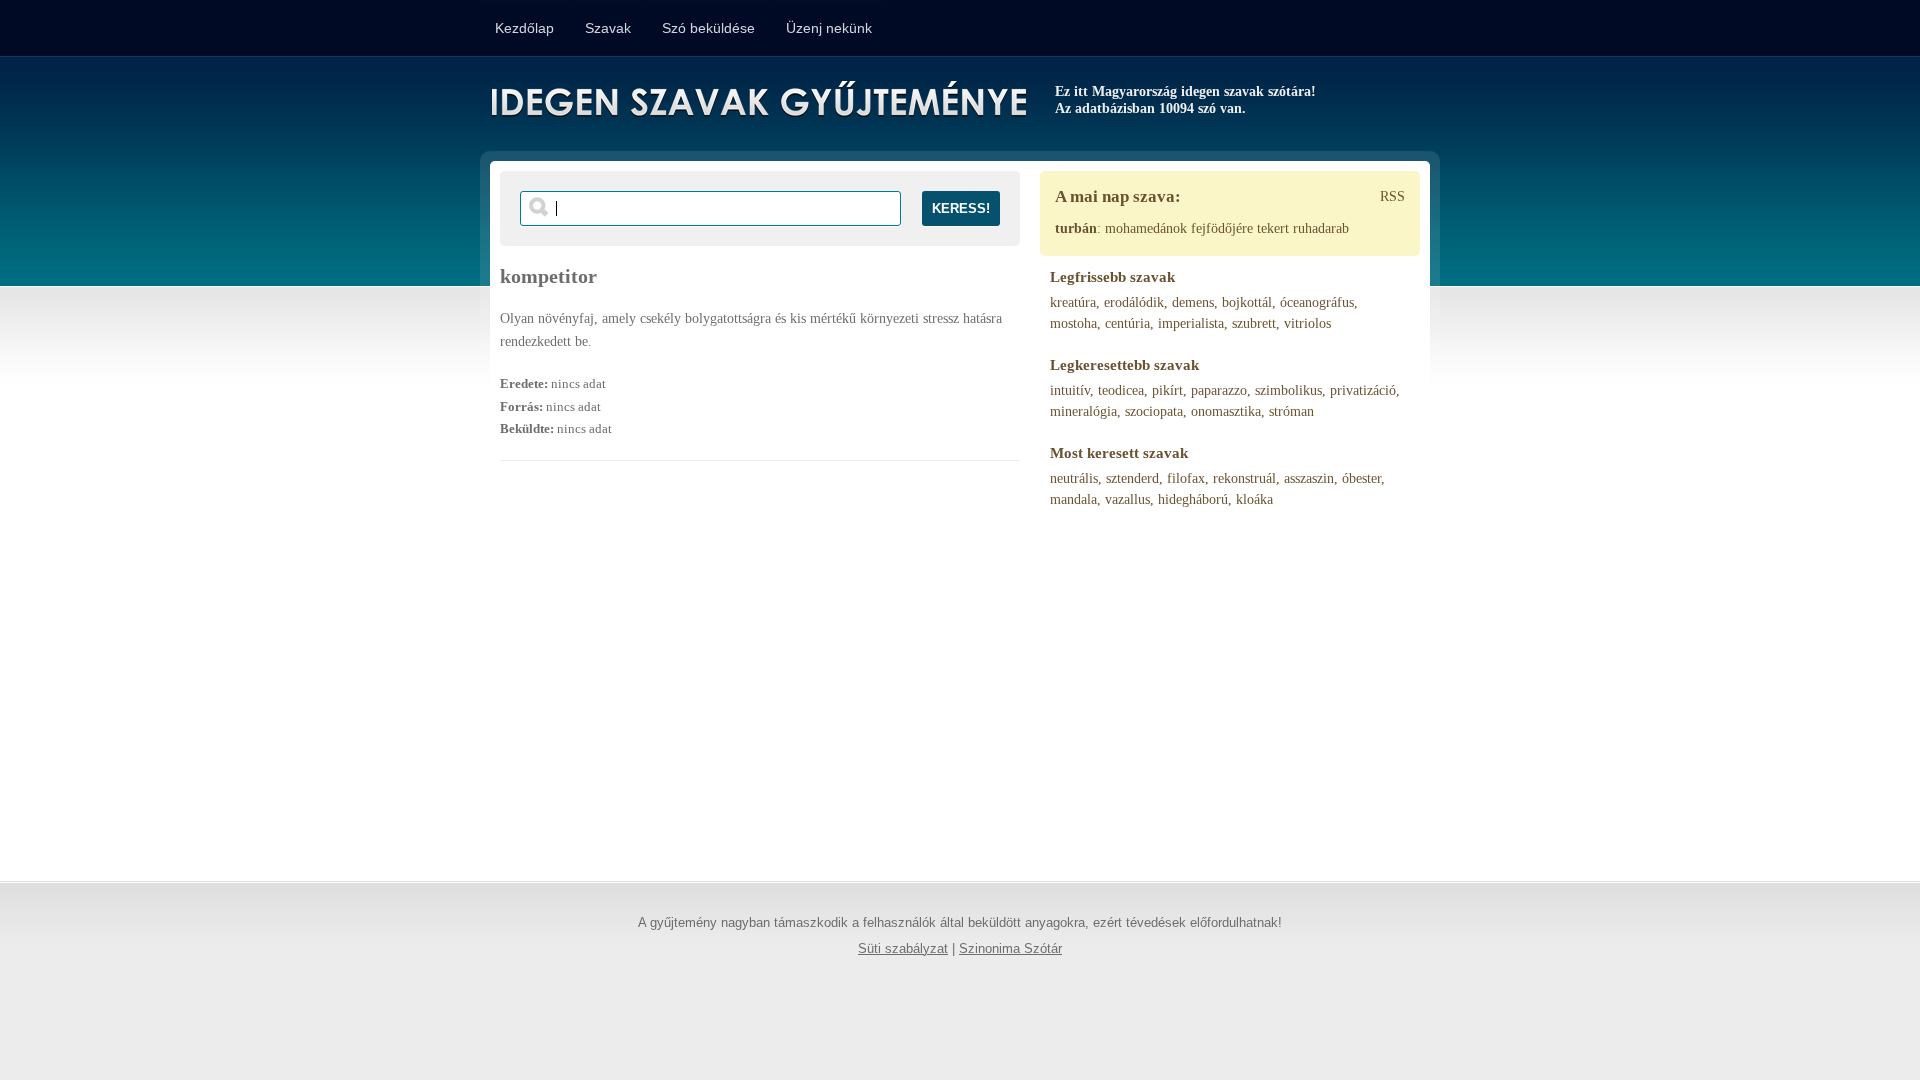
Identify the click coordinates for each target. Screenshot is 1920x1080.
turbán (1076, 228)
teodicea (1121, 390)
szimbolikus (1288, 390)
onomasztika (1226, 411)
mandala (1073, 499)
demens (1193, 302)
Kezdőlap (524, 28)
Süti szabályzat (903, 949)
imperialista (1191, 323)
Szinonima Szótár (1010, 949)
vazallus (1127, 499)
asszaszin (1309, 478)
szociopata (1154, 411)
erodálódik (1134, 302)
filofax (1186, 478)
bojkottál (1247, 302)
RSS (1392, 196)
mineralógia (1083, 411)
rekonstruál (1244, 478)
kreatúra (1073, 302)
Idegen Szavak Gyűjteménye (757, 102)
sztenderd (1132, 478)
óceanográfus (1317, 302)
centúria (1127, 323)
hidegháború (1193, 499)
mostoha (1073, 323)
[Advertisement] (760, 681)
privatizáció (1363, 390)
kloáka (1254, 499)
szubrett (1254, 323)
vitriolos (1307, 323)
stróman (1291, 411)
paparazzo (1219, 390)
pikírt (1167, 390)
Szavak (608, 28)
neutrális (1074, 478)
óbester (1361, 478)
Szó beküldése (708, 28)
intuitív (1070, 390)
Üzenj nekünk (829, 28)
